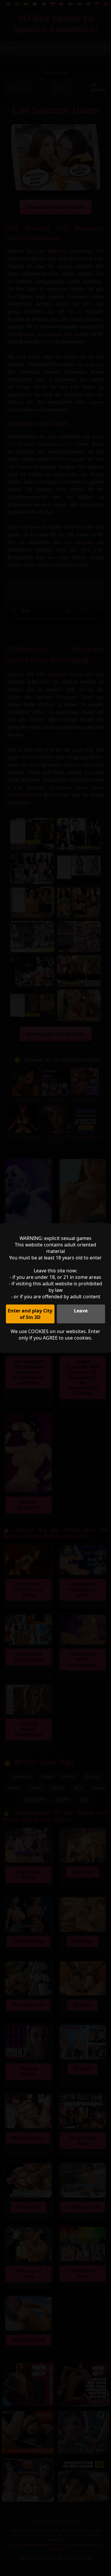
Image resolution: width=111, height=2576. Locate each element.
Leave (81, 1311)
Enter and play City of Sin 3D (30, 1314)
